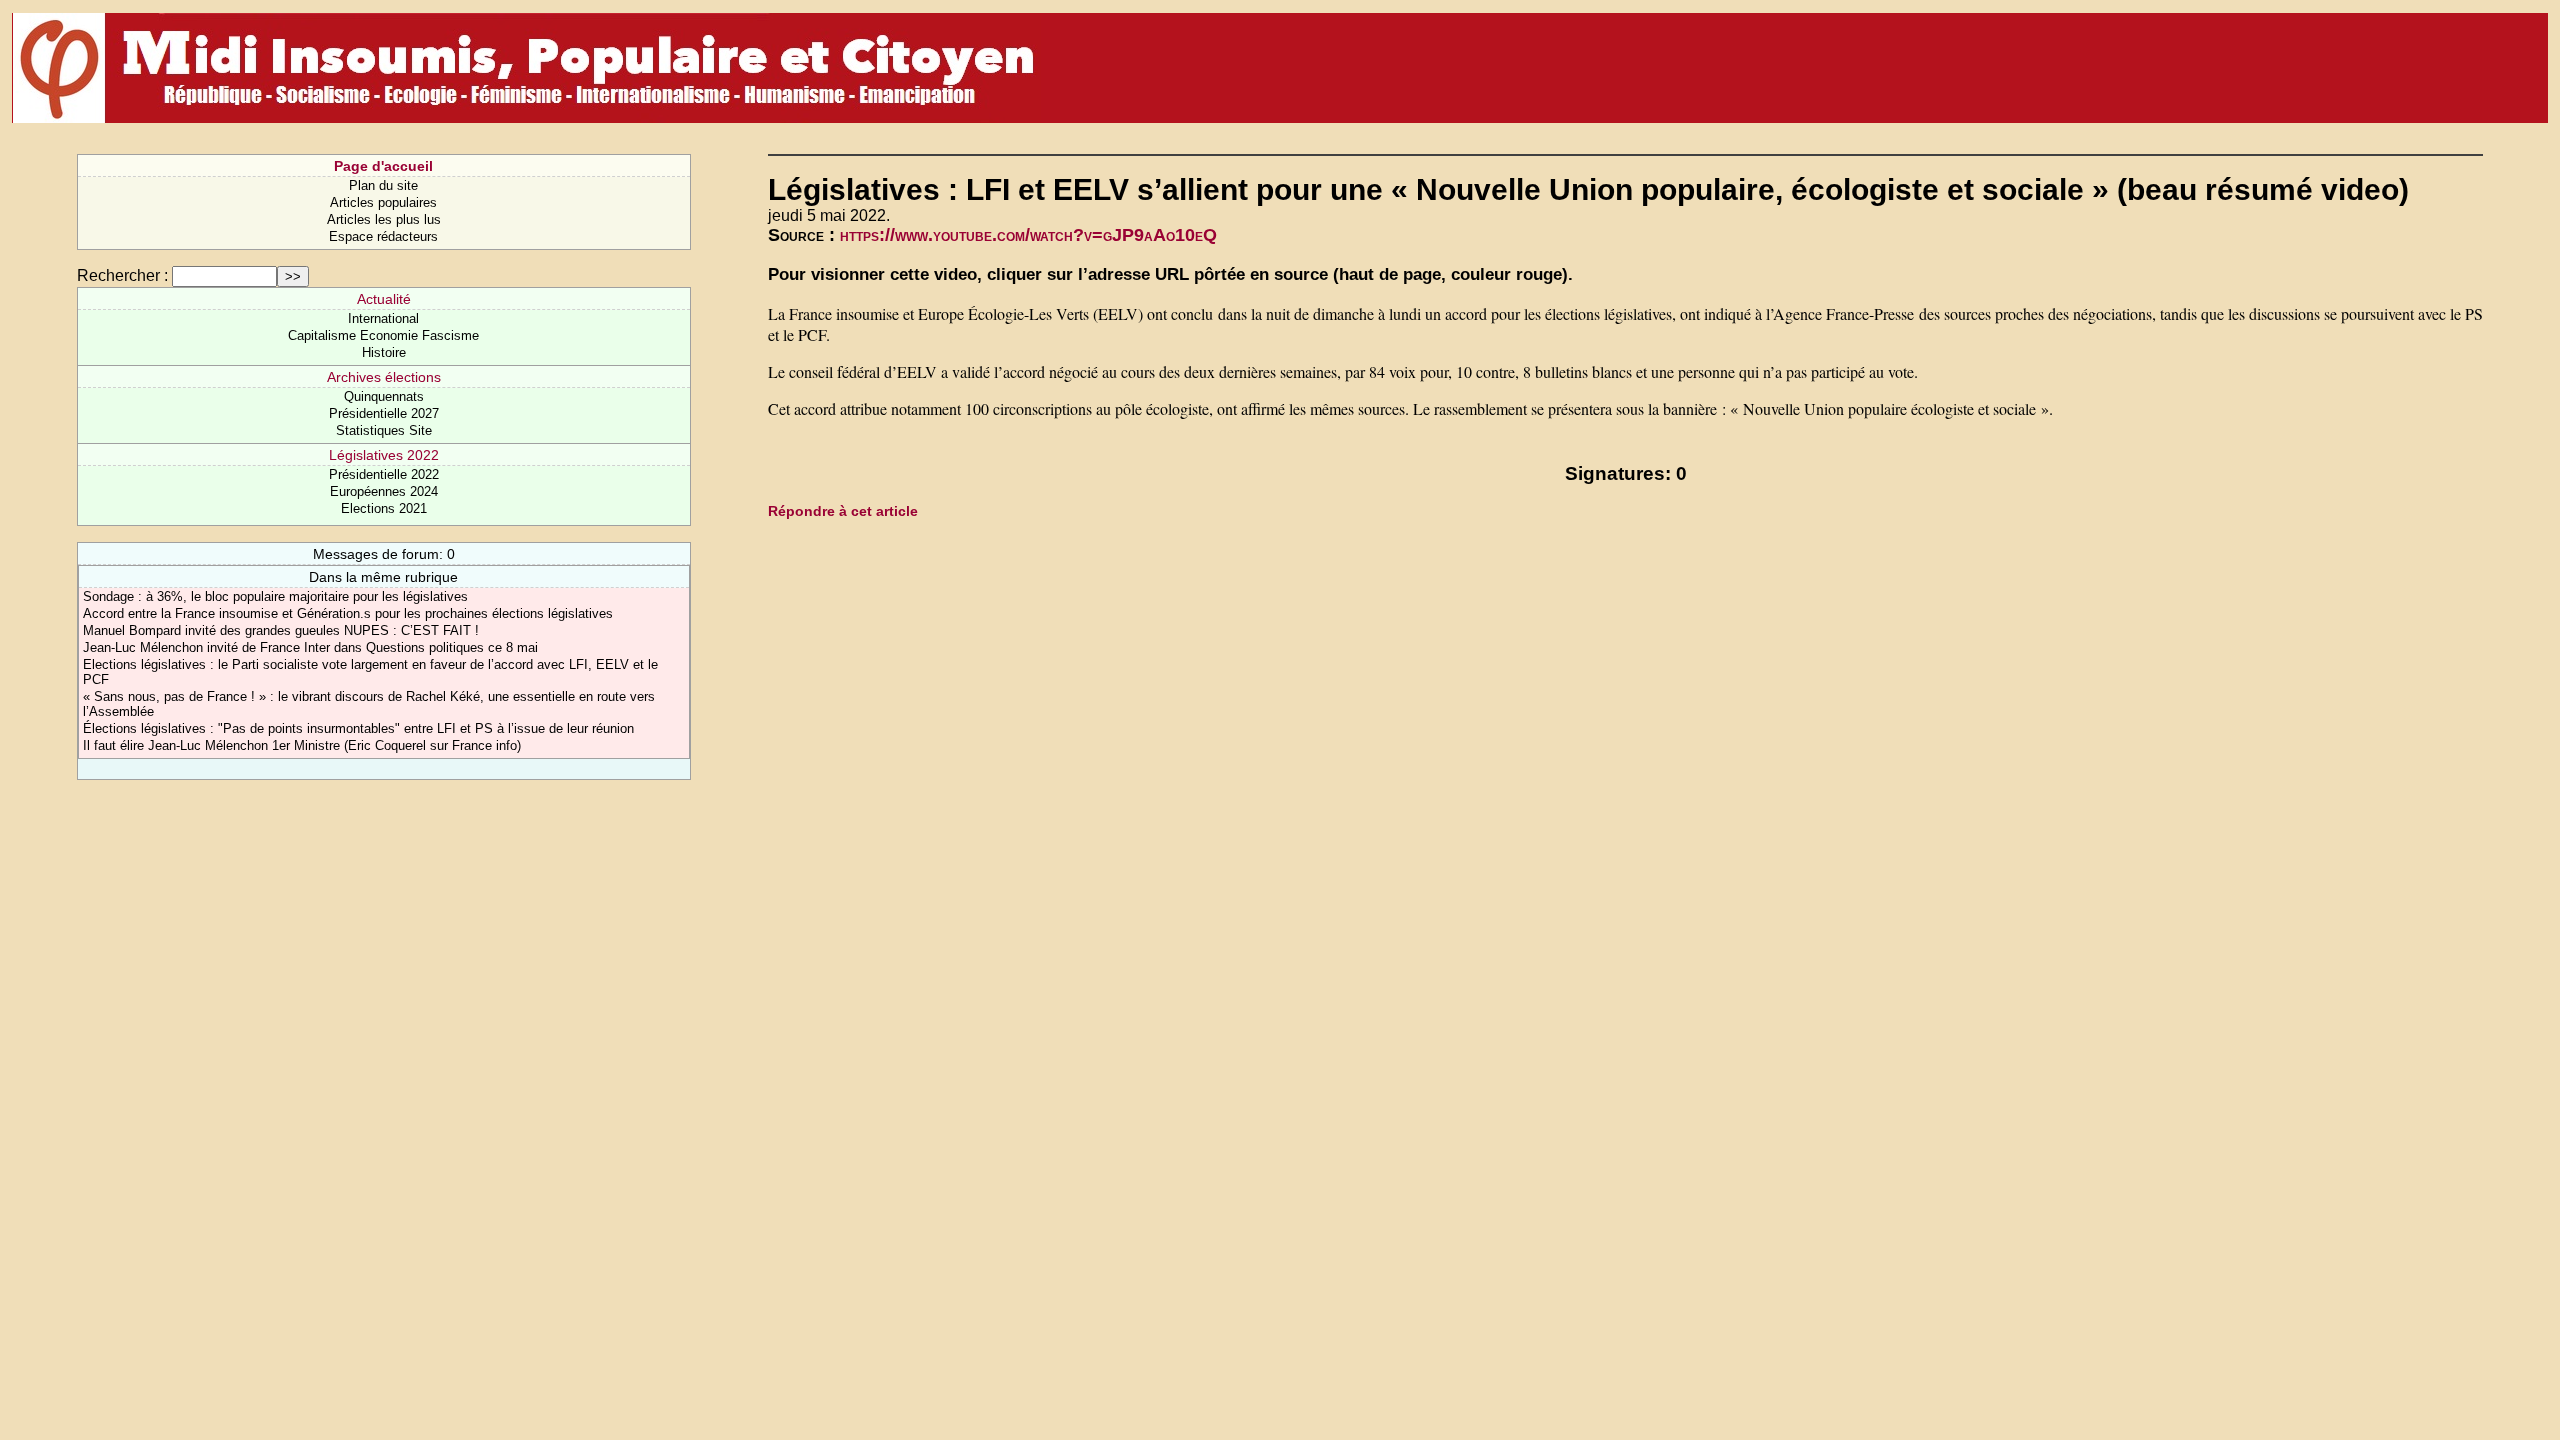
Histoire (384, 352)
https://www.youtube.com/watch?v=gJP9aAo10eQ (1028, 235)
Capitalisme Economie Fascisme (383, 335)
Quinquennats (384, 396)
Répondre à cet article (843, 511)
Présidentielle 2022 (384, 474)
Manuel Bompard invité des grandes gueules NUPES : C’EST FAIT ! (281, 630)
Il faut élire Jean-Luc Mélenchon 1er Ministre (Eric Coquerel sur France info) (302, 745)
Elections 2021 (384, 508)
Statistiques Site (384, 430)
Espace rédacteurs (383, 236)
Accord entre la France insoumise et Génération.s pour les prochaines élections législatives (348, 613)
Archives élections (384, 377)
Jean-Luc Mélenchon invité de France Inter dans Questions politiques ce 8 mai (310, 647)
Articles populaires (383, 202)
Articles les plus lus (384, 219)
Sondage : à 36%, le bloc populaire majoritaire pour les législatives (275, 596)
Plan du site (383, 185)
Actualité (384, 299)
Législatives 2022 (384, 455)
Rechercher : (122, 275)
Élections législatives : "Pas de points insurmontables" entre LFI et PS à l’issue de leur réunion (358, 728)
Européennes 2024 (384, 491)
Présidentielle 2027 (384, 413)
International (383, 318)
